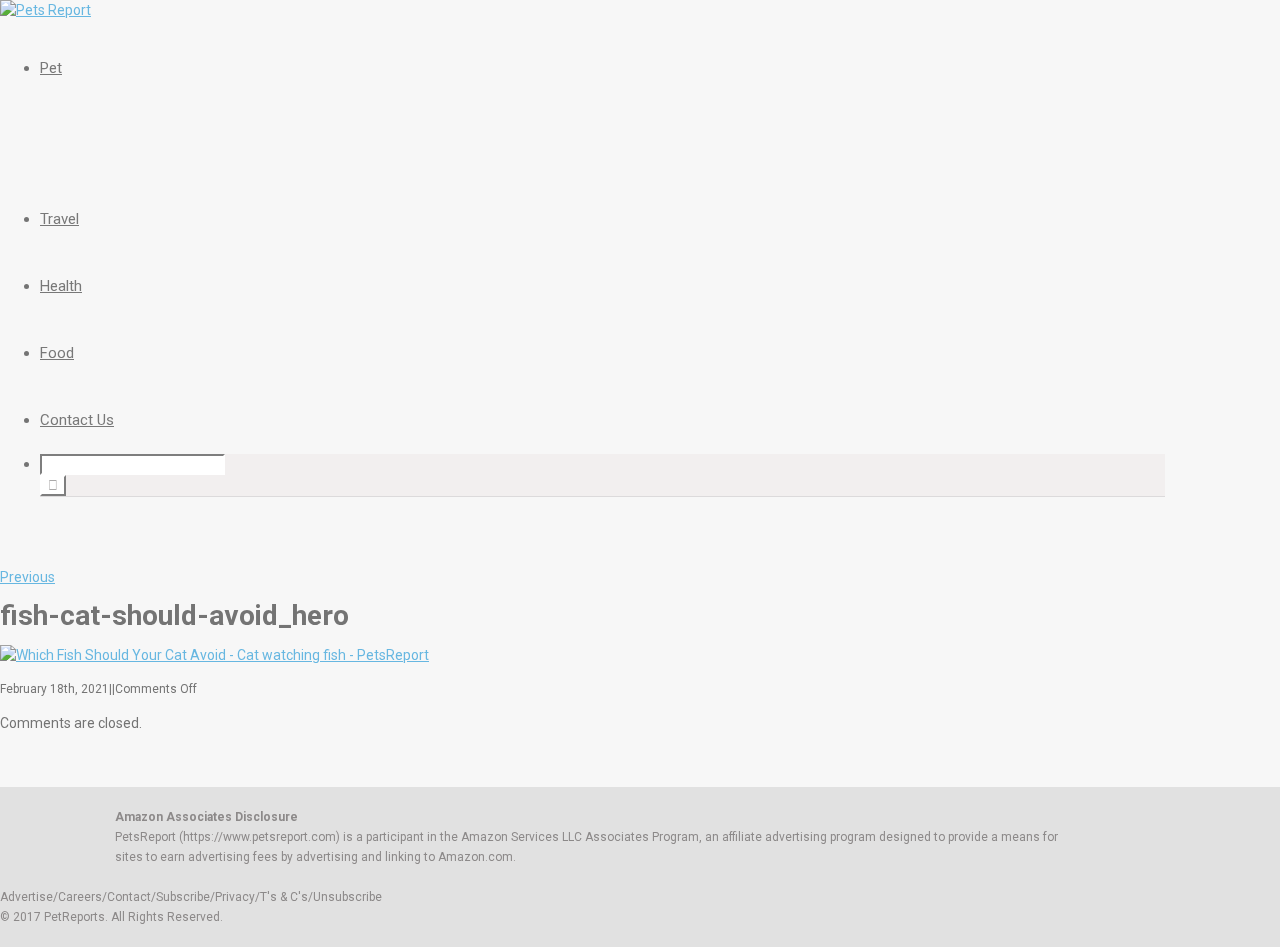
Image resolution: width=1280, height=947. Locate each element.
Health (61, 286)
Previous (27, 577)
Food (57, 353)
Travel (59, 219)
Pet (51, 68)
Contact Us (77, 420)
